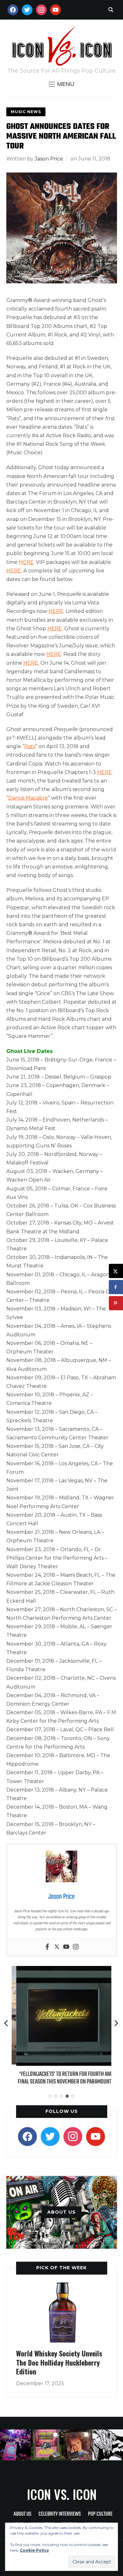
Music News (26, 112)
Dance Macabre (28, 798)
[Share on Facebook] (116, 1287)
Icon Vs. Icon (62, 2494)
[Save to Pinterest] (116, 1303)
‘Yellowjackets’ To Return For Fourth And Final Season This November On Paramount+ (61, 2078)
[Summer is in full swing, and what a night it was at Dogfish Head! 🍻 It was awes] (46, 2445)
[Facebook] (47, 1947)
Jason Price (49, 159)
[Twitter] (57, 1947)
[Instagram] (76, 1947)
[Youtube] (66, 1947)
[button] (61, 84)
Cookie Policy (34, 2550)
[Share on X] (116, 1271)
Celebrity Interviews (60, 2514)
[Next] (116, 2023)
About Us (22, 2514)
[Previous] (7, 2023)
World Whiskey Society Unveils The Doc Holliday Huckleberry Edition (59, 2362)
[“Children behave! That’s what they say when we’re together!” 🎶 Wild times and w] (77, 2445)
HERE (26, 562)
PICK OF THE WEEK (61, 2268)
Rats (30, 746)
